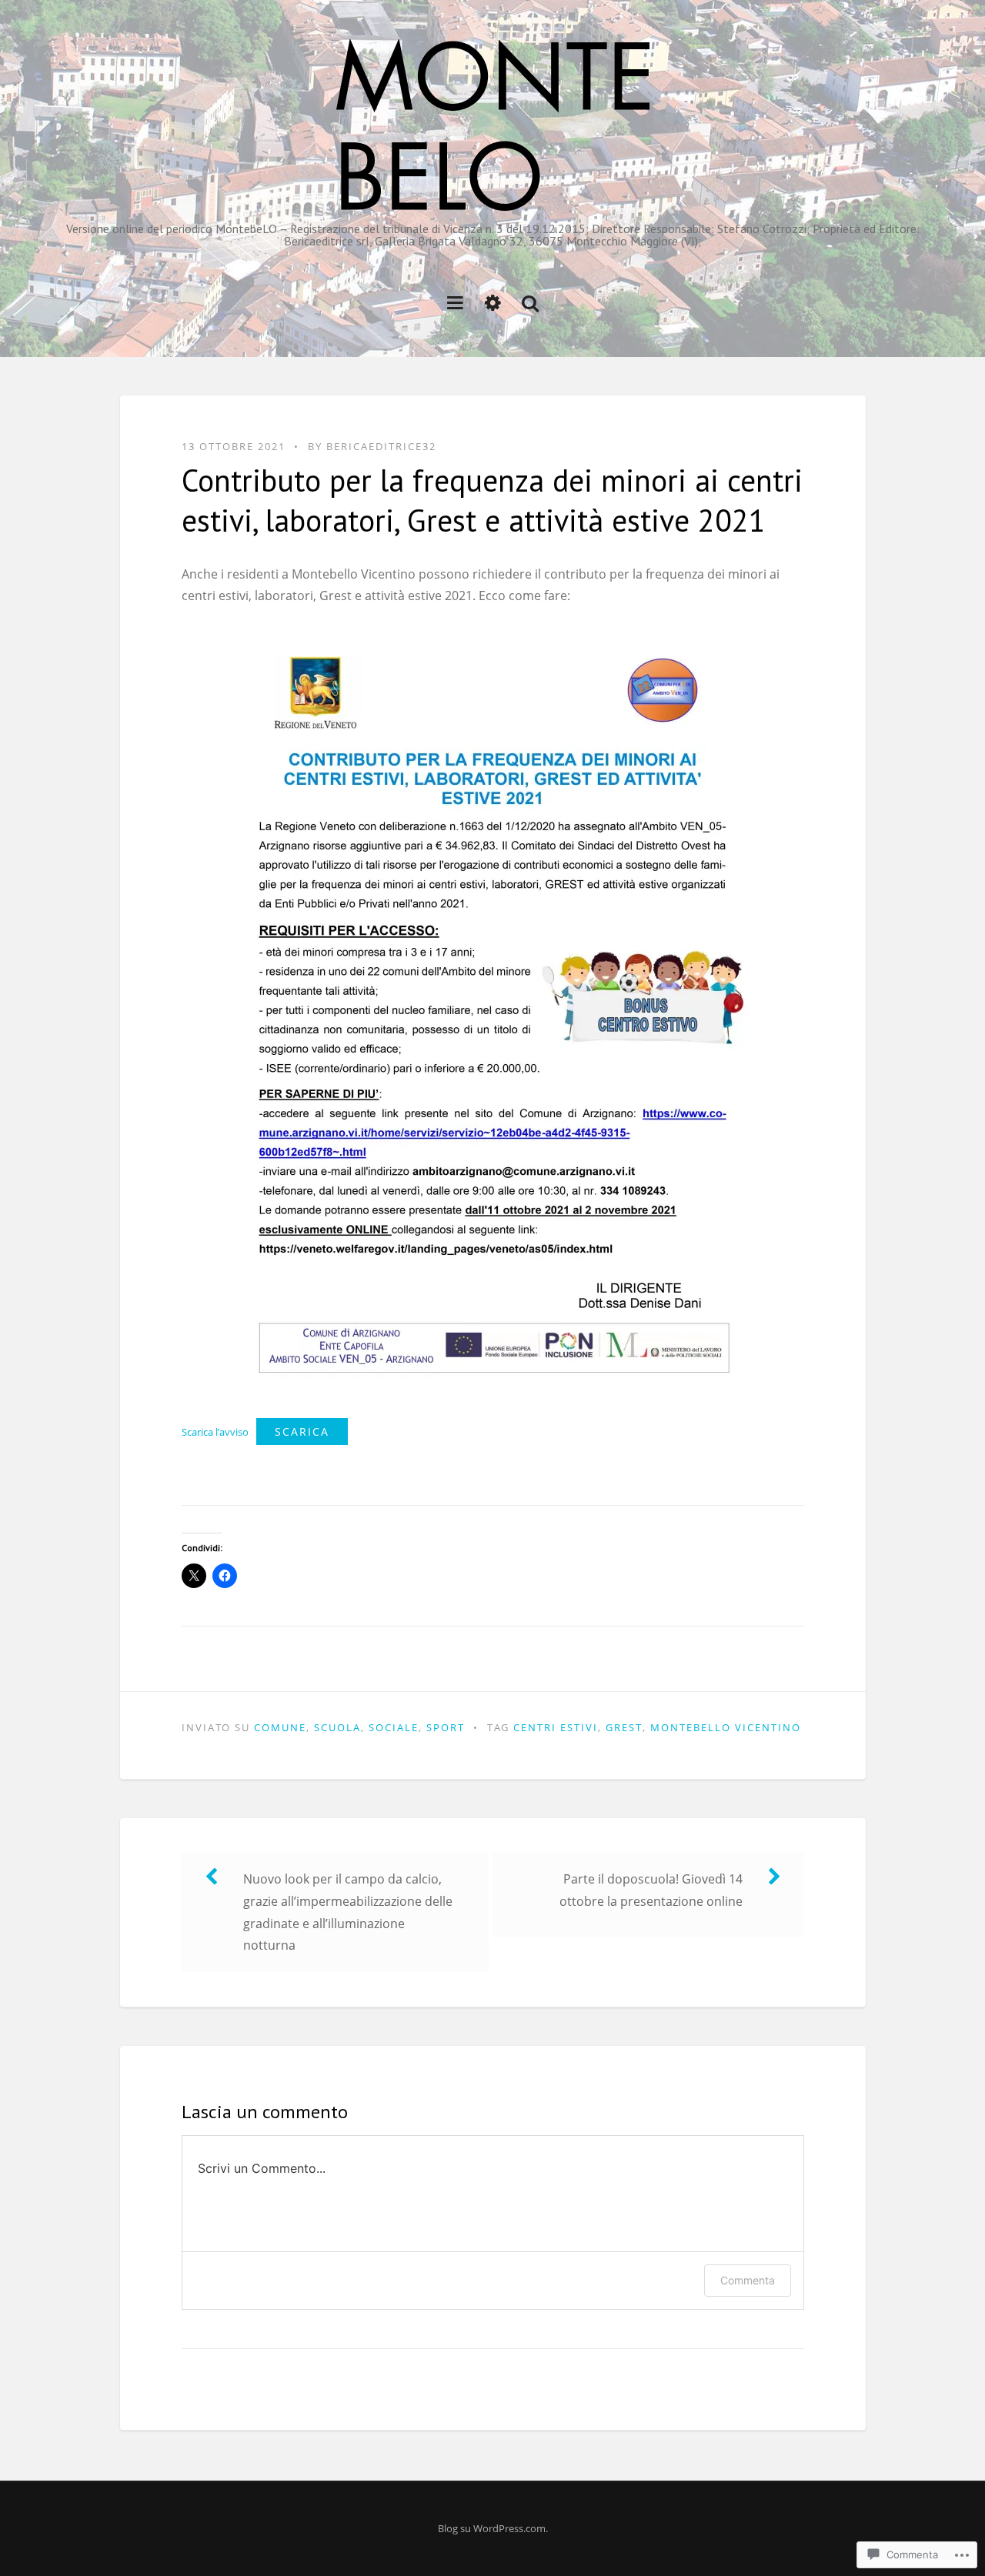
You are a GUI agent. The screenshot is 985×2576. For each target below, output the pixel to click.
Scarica (302, 1431)
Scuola (337, 1727)
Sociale (394, 1727)
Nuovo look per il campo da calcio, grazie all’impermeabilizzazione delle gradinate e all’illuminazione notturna (348, 1912)
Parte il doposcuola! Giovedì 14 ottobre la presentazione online (651, 1890)
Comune (280, 1727)
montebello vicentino (726, 1727)
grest (624, 1727)
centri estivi (556, 1727)
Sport (446, 1727)
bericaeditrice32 (381, 446)
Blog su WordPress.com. (493, 2528)
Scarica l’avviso (215, 1432)
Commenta (748, 2280)
